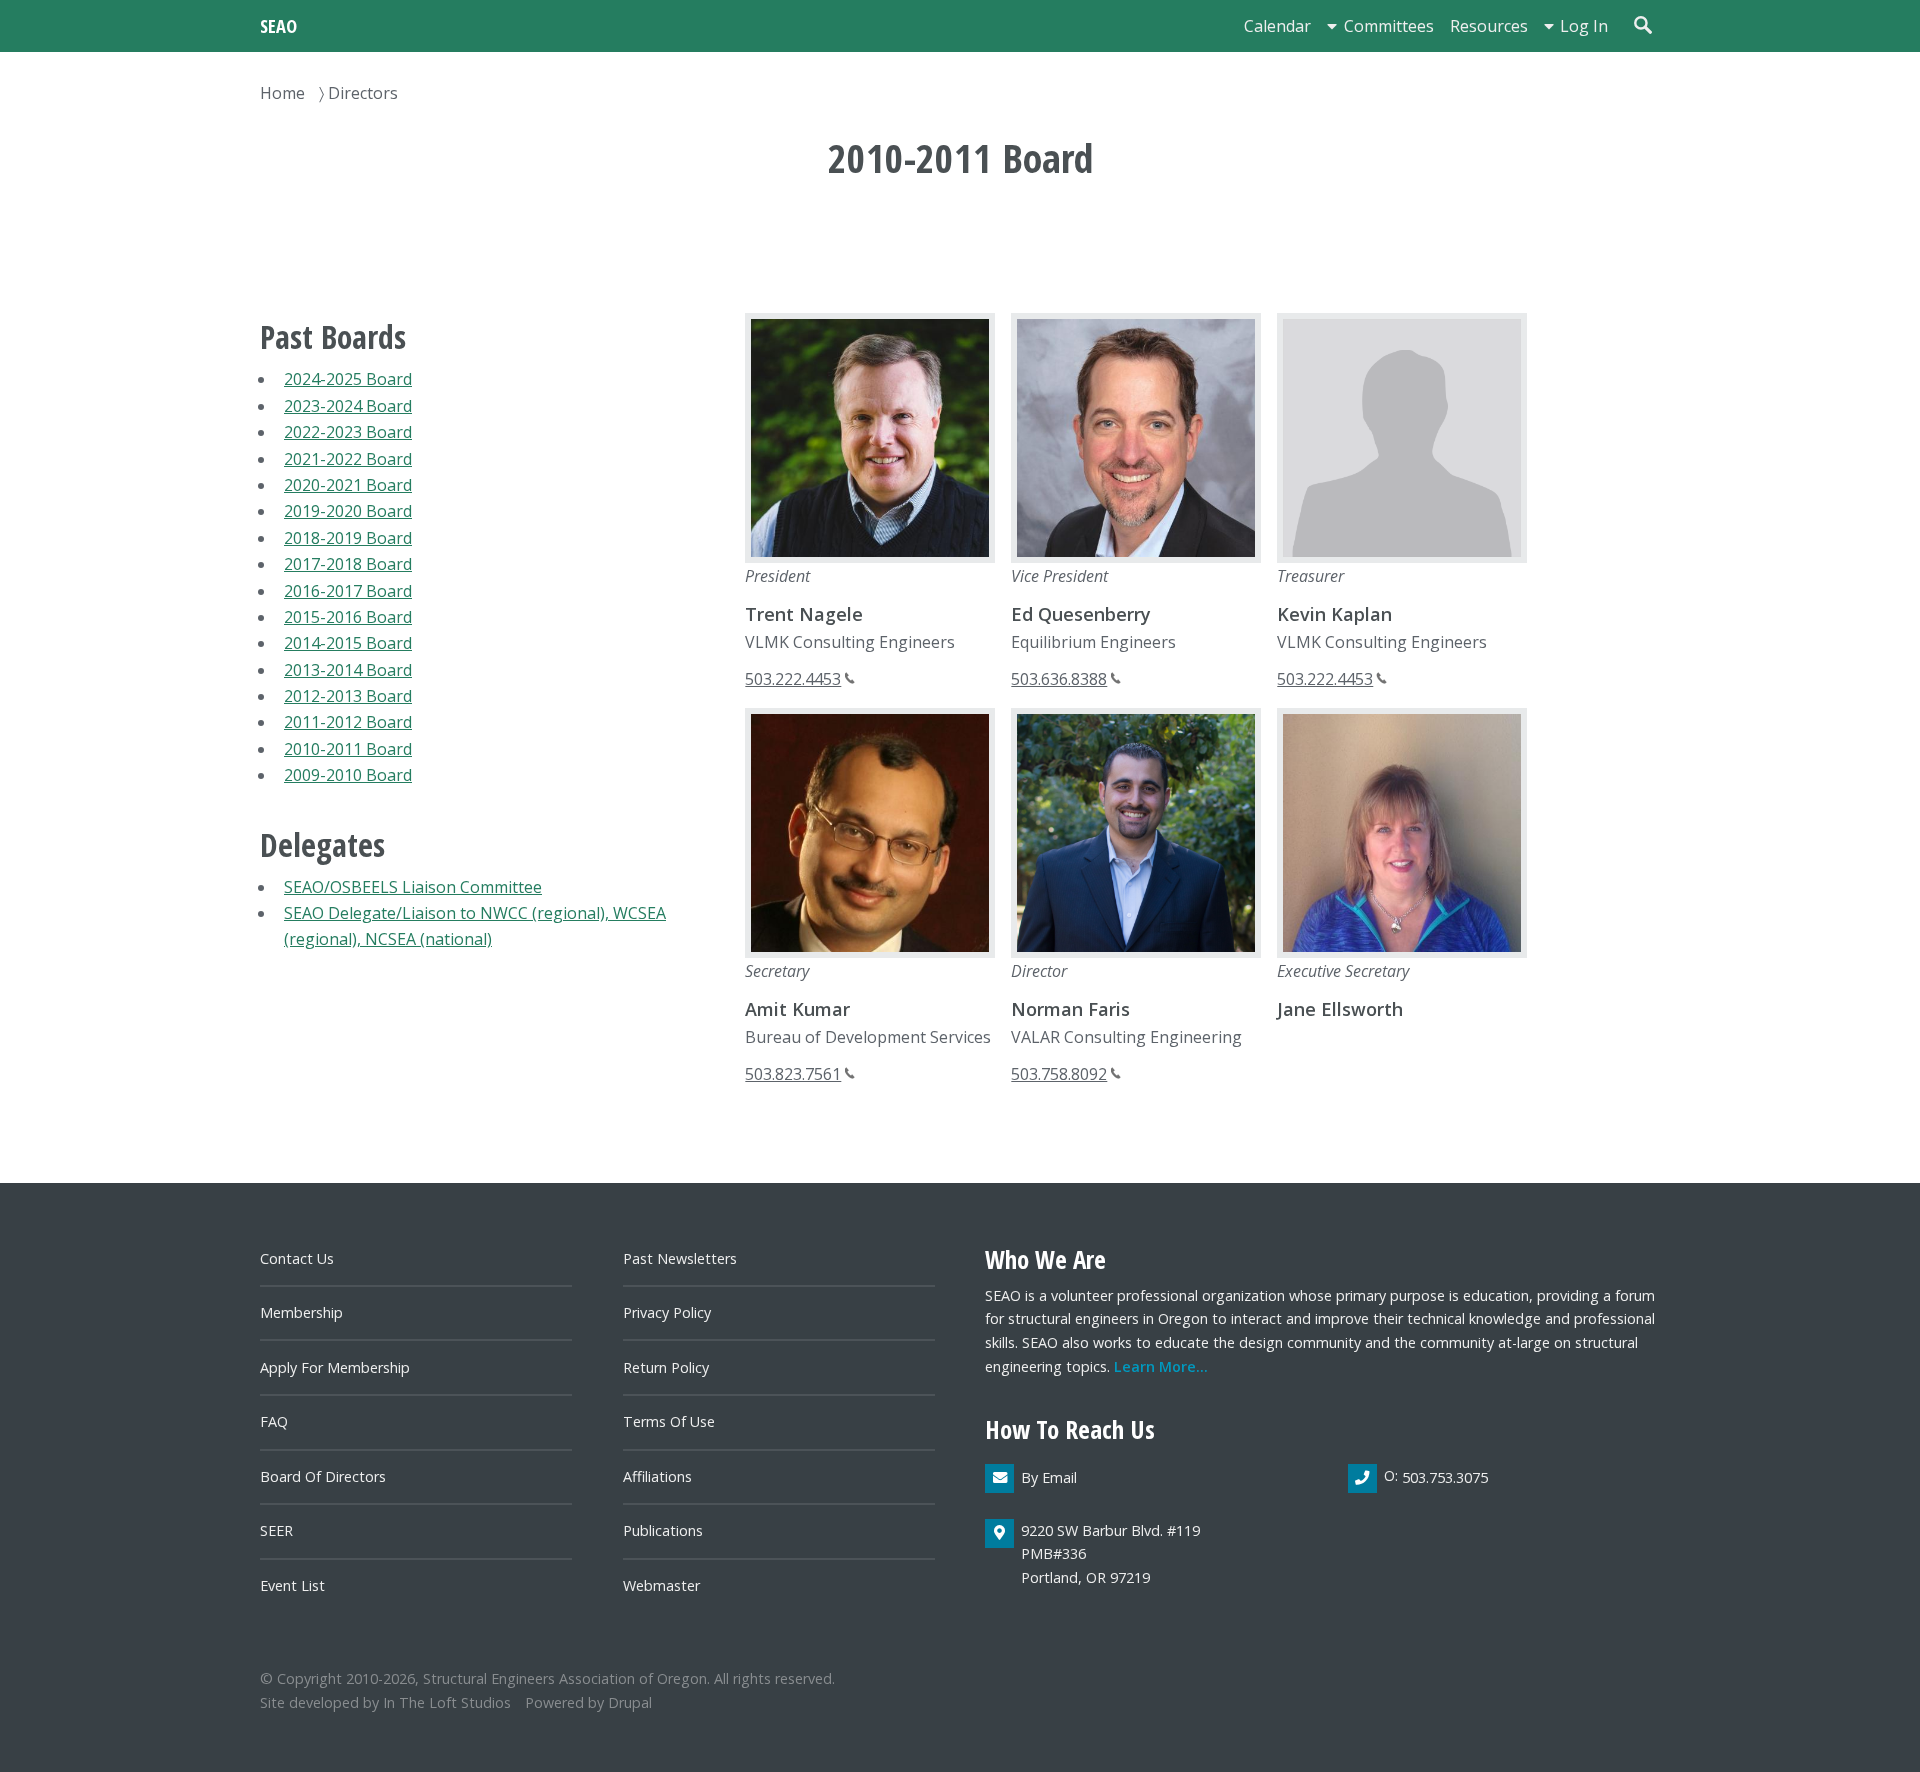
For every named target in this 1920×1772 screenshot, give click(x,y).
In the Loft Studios (447, 1702)
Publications (663, 1530)
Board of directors (323, 1476)
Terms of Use (669, 1421)
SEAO (278, 25)
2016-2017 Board (348, 591)
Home (282, 93)
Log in (1584, 26)
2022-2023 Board (348, 432)
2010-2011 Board (348, 749)
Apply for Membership (335, 1367)
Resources (1489, 26)
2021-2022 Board (348, 459)
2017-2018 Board (348, 564)
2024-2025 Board (348, 379)
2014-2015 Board (348, 643)
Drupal (630, 1702)
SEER (276, 1530)
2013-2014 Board (348, 670)
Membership (301, 1312)
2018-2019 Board (348, 538)
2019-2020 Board (348, 511)
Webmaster (661, 1585)
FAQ (274, 1421)
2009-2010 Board (348, 775)
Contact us (297, 1258)
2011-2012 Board (348, 722)
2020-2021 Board (348, 485)
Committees (1389, 26)
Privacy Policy (667, 1312)
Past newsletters (680, 1258)
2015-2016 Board (348, 617)
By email (1049, 1477)
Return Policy (666, 1367)
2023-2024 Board (348, 406)
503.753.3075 (1445, 1477)
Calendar (1277, 26)
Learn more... (1161, 1366)
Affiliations (657, 1476)
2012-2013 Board (348, 696)
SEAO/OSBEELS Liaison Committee (413, 887)
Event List (292, 1585)
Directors (363, 93)
